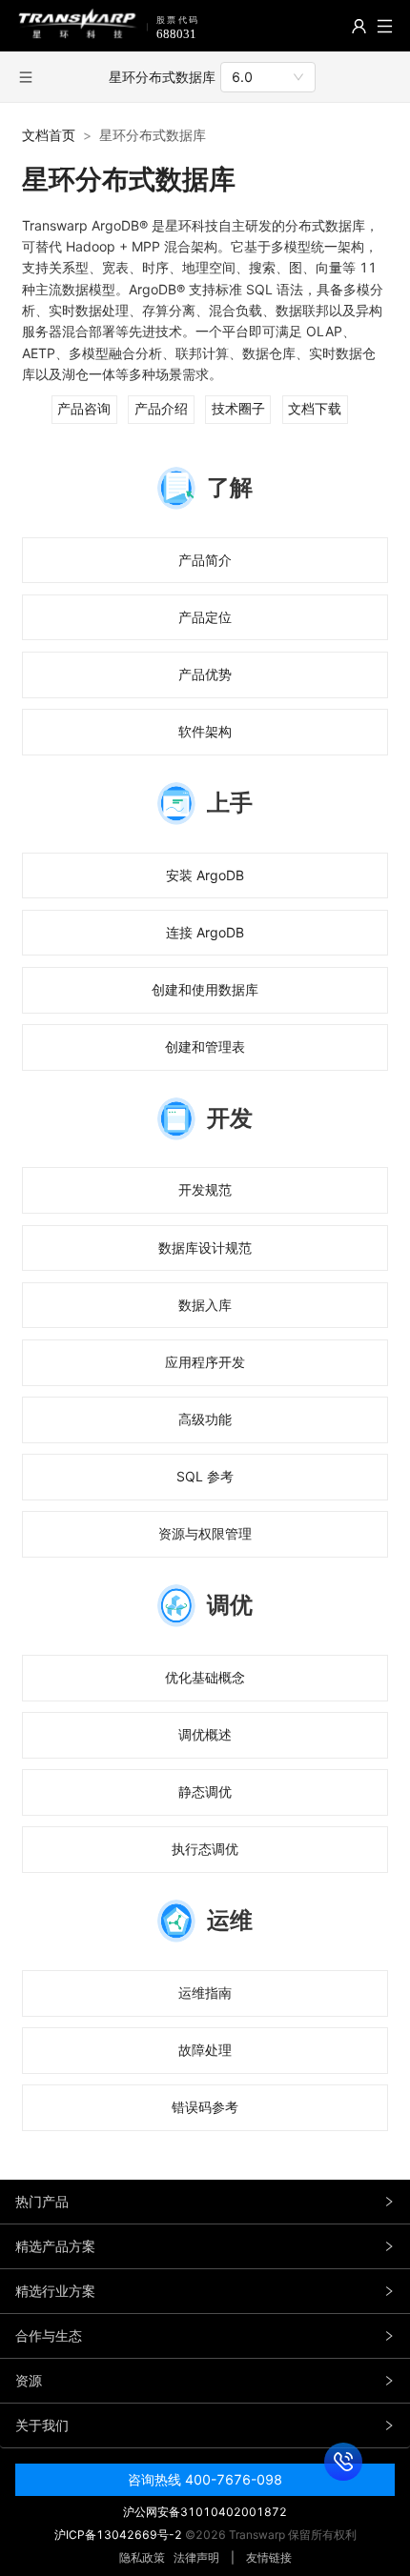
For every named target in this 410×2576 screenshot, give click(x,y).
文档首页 (49, 135)
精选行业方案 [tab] (55, 2291)
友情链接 (269, 2557)
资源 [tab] (29, 2380)
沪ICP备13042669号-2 (118, 2535)
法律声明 (196, 2557)
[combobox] (268, 77)
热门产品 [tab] (42, 2201)
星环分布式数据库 (162, 77)
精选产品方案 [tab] (55, 2246)
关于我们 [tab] (42, 2425)
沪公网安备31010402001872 (205, 2512)
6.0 (242, 77)
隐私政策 (142, 2557)
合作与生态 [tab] (49, 2335)
